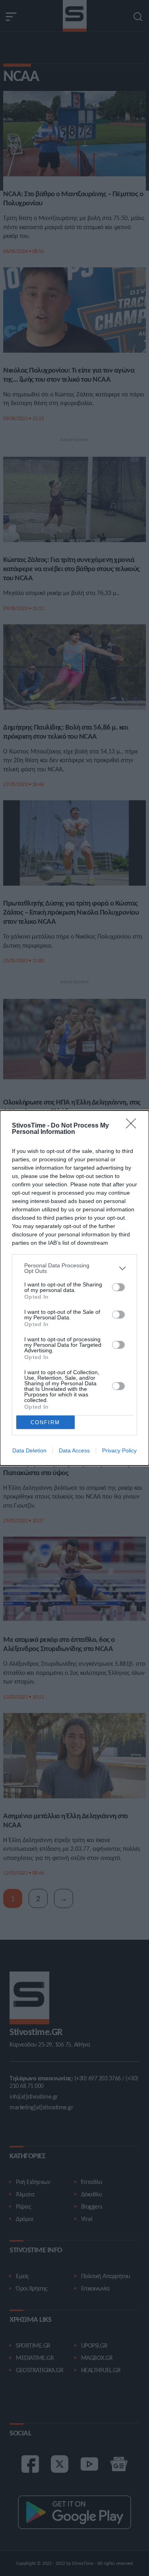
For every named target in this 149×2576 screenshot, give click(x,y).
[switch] (118, 1287)
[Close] (134, 1126)
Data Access (74, 1450)
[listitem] (74, 1268)
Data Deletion (29, 1450)
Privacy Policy (119, 1450)
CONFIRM (45, 1422)
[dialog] (74, 1288)
